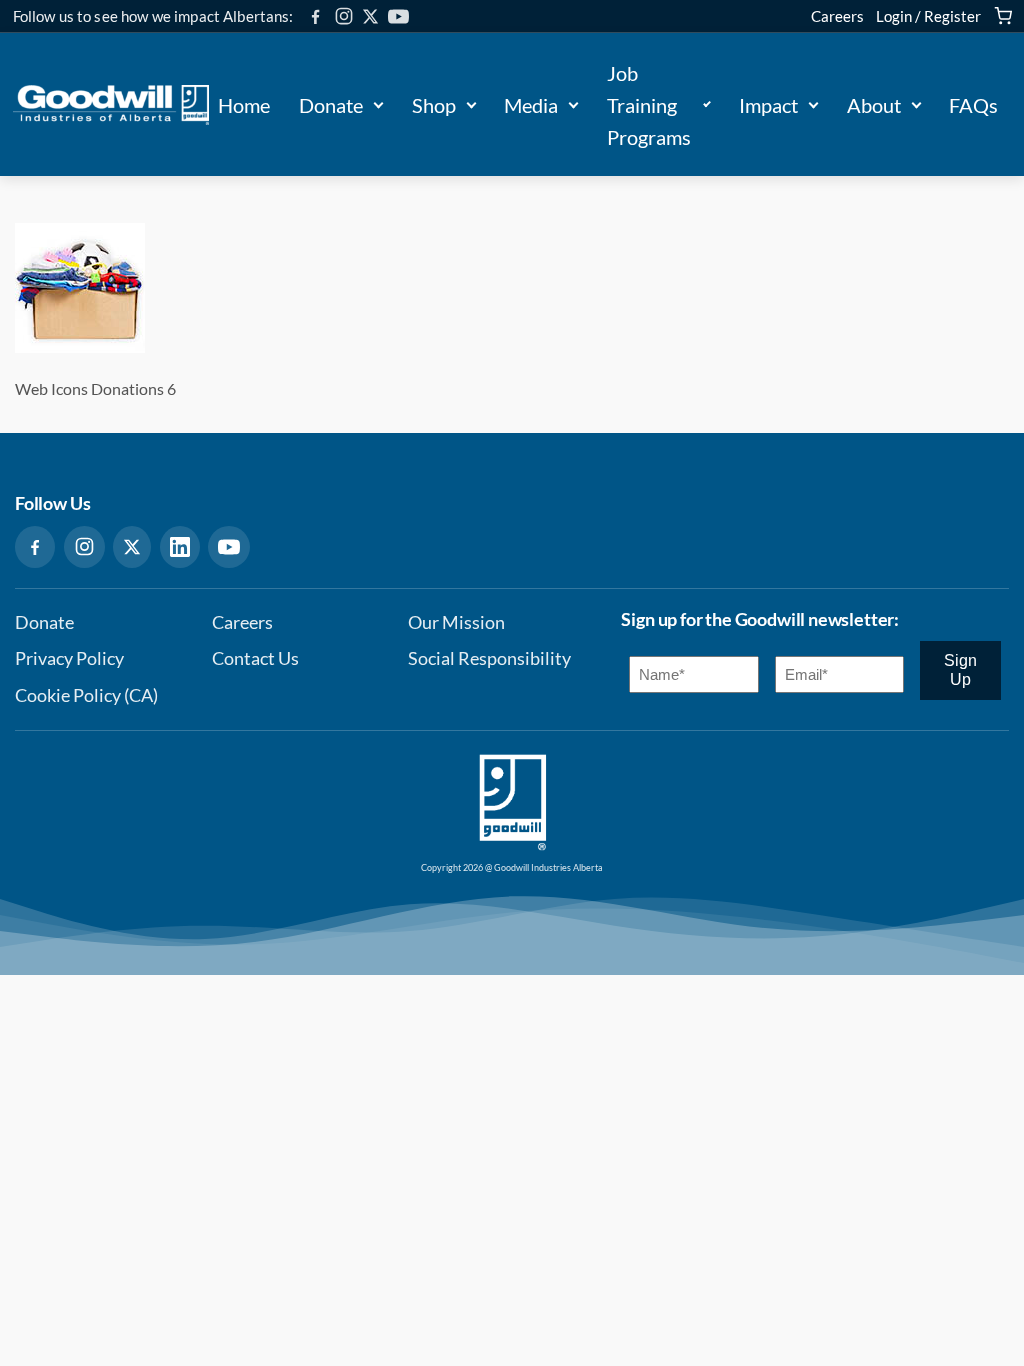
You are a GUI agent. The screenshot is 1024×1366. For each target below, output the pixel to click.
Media (531, 105)
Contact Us (255, 658)
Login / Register (928, 16)
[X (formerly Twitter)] (370, 16)
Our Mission (456, 622)
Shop (434, 105)
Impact (768, 105)
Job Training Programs (649, 105)
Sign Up (960, 669)
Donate (331, 105)
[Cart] (1003, 16)
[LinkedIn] (180, 547)
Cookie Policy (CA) (86, 695)
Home (244, 105)
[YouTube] (398, 16)
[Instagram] (344, 16)
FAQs (973, 105)
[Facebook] (315, 16)
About (874, 105)
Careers (837, 16)
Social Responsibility (489, 658)
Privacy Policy (69, 658)
